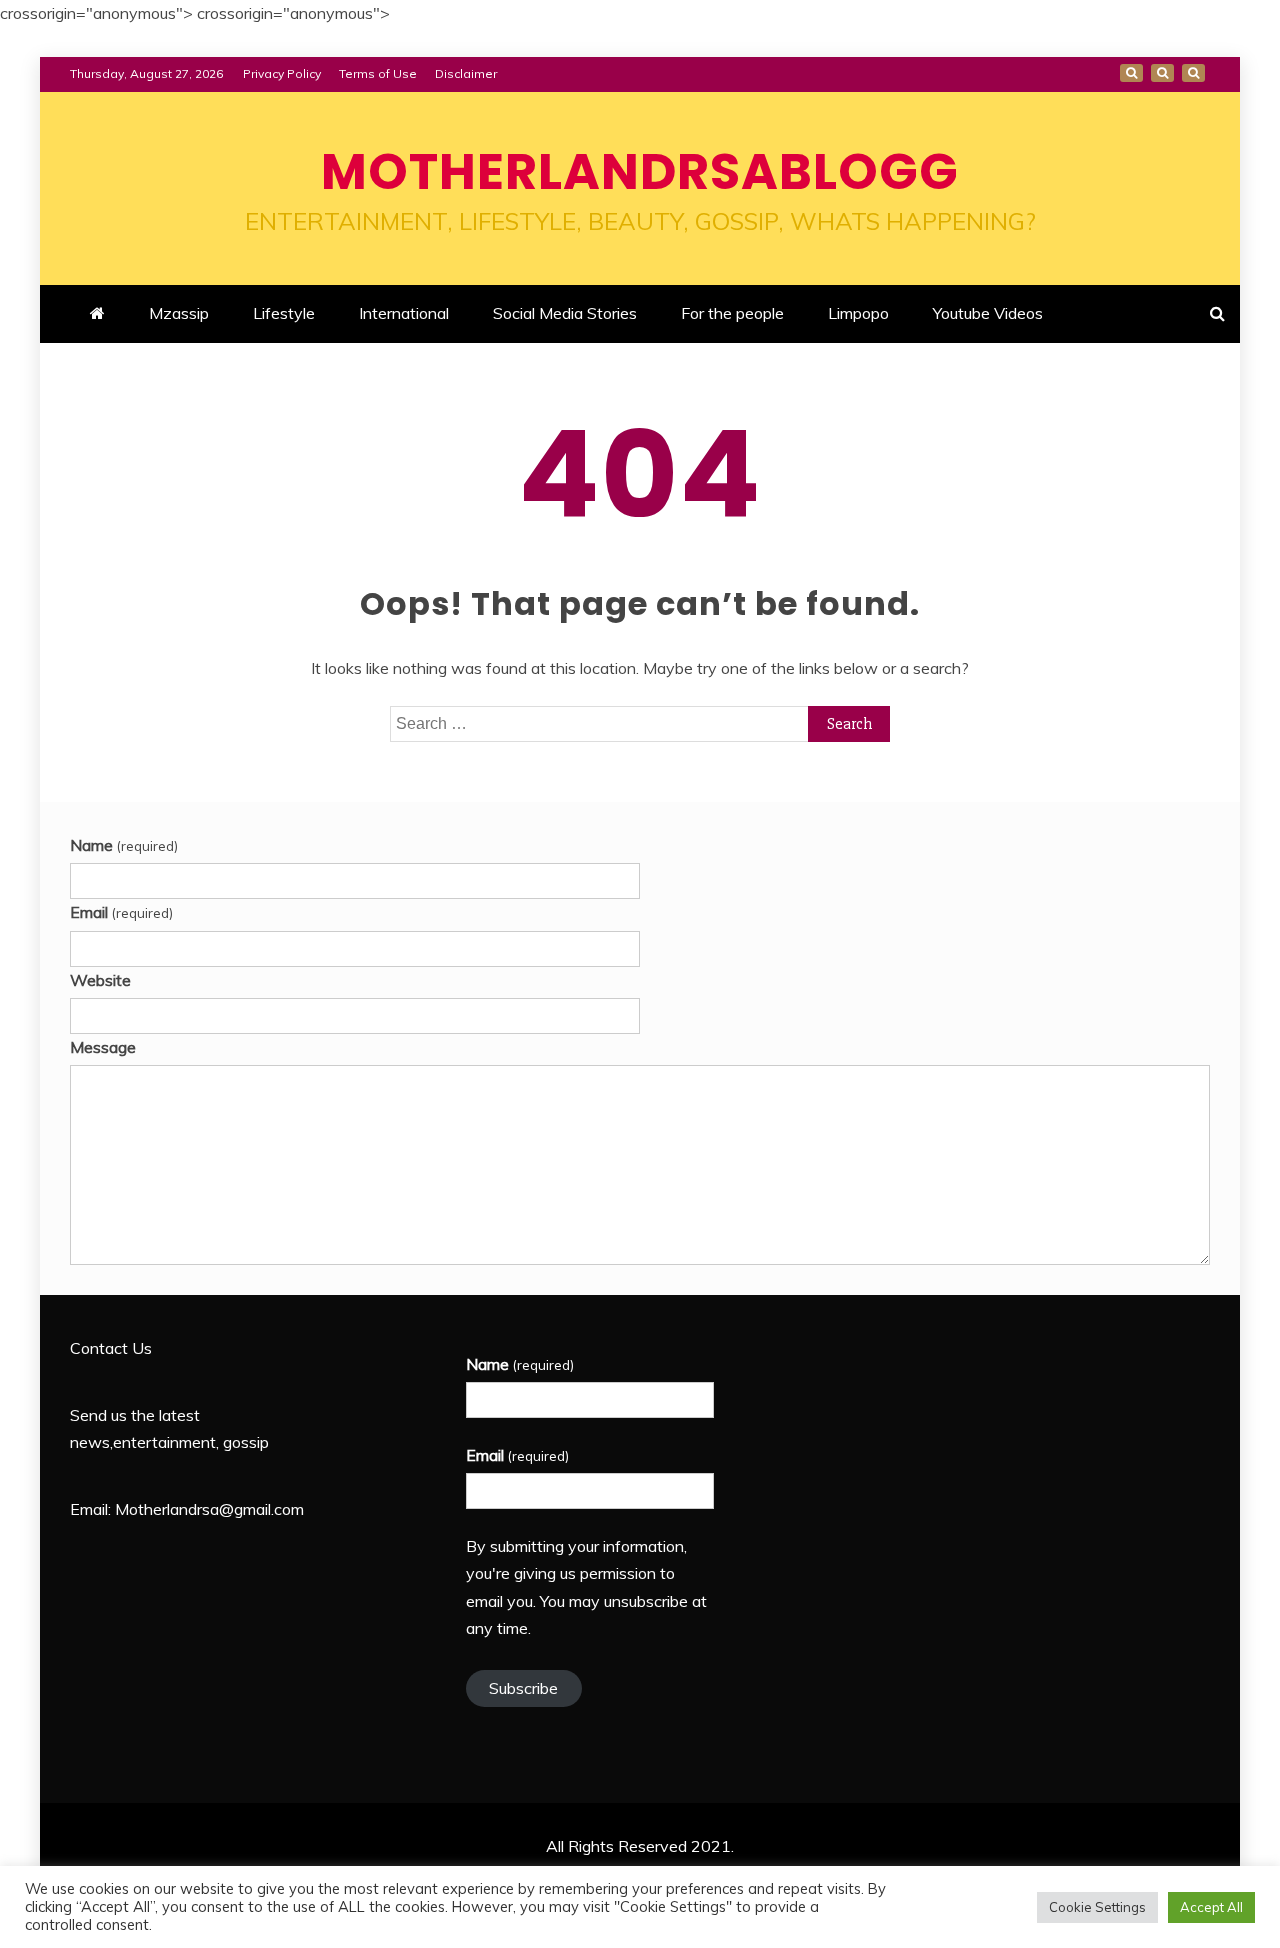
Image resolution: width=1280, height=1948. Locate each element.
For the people (732, 313)
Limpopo (858, 313)
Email (121, 912)
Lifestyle (284, 313)
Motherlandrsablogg (640, 171)
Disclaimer (466, 73)
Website (100, 980)
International (404, 313)
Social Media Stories (565, 313)
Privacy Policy (282, 73)
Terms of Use (378, 73)
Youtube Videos (988, 313)
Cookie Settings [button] (1097, 1907)
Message (103, 1047)
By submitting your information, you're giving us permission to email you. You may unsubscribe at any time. (586, 1587)
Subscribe (523, 1688)
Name (124, 845)
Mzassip (179, 313)
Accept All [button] (1211, 1907)
